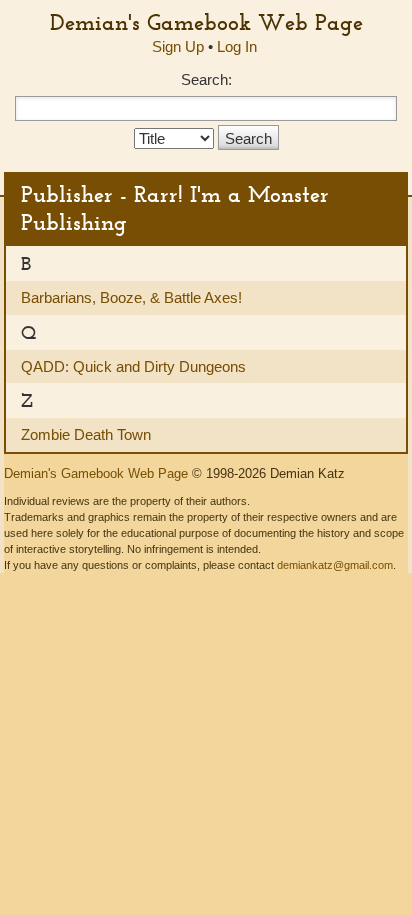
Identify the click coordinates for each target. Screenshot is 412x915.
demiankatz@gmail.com (335, 565)
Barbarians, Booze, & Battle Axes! (131, 297)
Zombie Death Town (86, 434)
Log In (237, 46)
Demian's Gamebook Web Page (206, 22)
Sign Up (178, 46)
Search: (206, 79)
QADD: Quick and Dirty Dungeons (133, 366)
